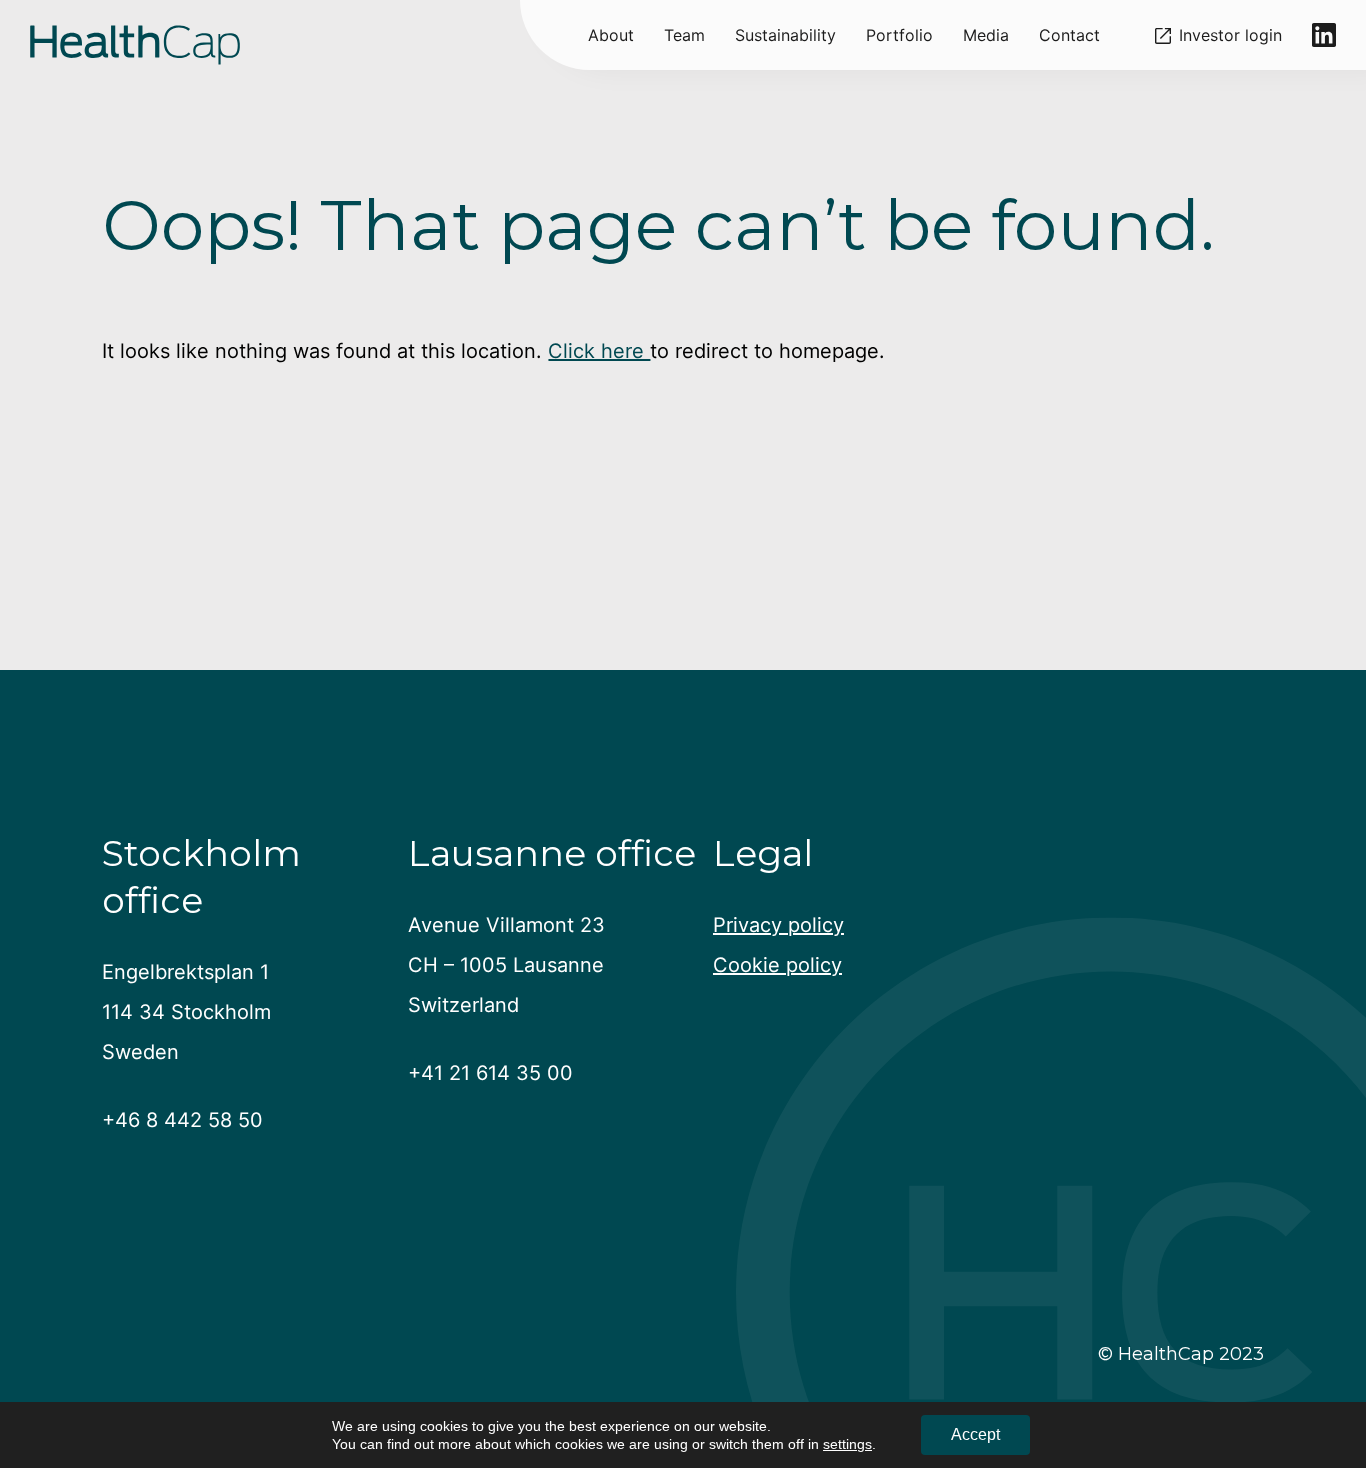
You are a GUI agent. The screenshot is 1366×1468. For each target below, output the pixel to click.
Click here (599, 351)
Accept (975, 1434)
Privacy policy (778, 925)
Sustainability (785, 35)
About (611, 35)
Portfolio (899, 35)
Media (986, 35)
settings (847, 1444)
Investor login (1230, 35)
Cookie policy (777, 965)
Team (684, 35)
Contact (1069, 35)
